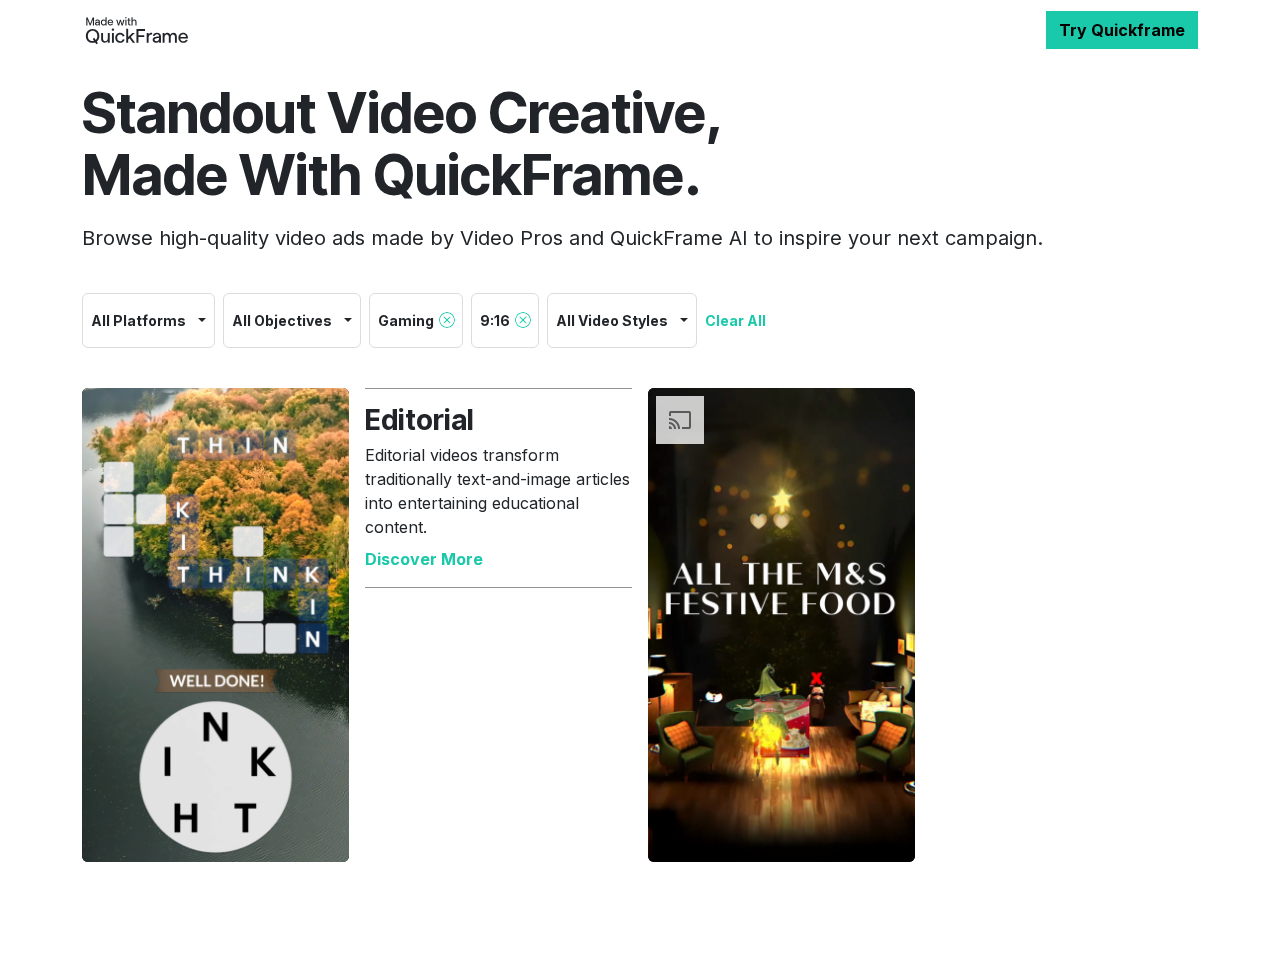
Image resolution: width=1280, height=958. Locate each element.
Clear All (735, 320)
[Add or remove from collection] (323, 836)
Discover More (424, 559)
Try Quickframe (1122, 30)
